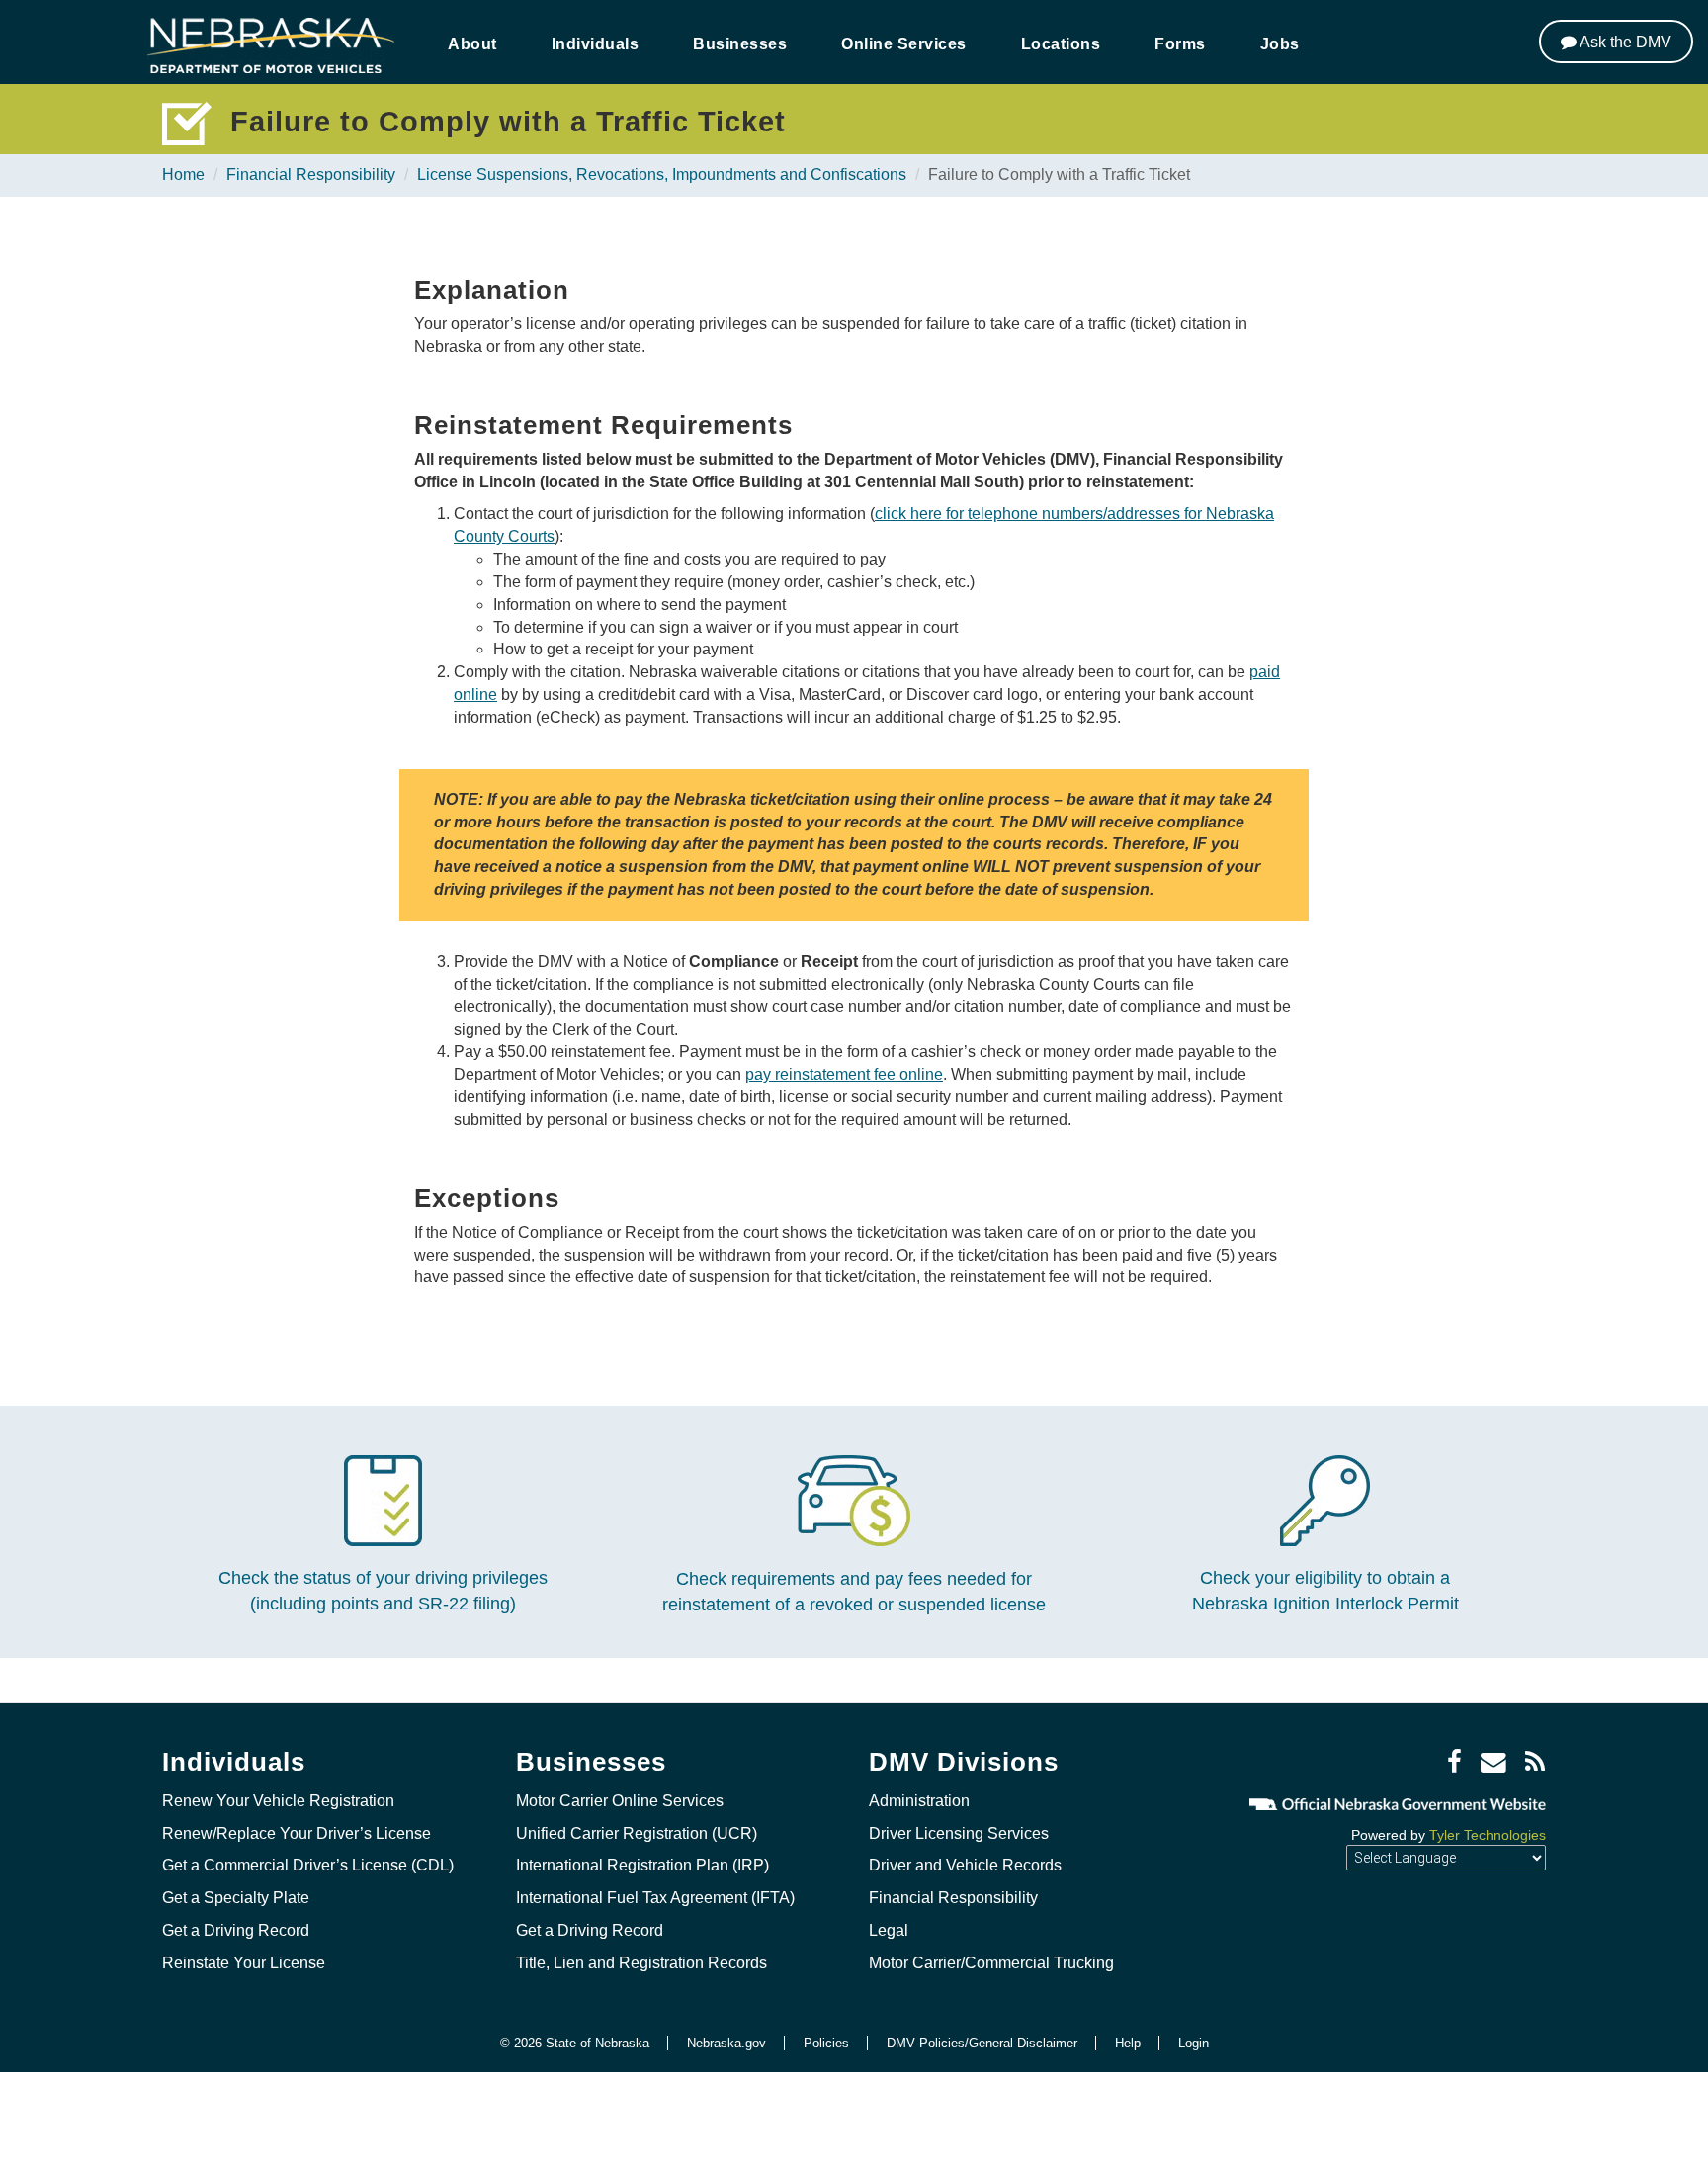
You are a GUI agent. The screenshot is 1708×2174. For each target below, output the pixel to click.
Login (1194, 2043)
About (472, 44)
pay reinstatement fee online (844, 1074)
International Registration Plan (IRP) (642, 1865)
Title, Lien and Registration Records (641, 1963)
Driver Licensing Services (959, 1833)
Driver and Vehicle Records (965, 1865)
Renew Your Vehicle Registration (278, 1801)
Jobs (1280, 44)
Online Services (904, 44)
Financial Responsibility (311, 174)
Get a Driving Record (236, 1930)
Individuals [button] (596, 44)
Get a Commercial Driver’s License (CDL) (308, 1865)
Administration (919, 1801)
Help (1128, 2043)
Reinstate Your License (244, 1963)
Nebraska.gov (726, 2043)
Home (183, 174)
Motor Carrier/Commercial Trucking (991, 1963)
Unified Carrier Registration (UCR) (637, 1833)
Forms (1180, 44)
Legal (889, 1930)
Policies (826, 2043)
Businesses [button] (740, 44)
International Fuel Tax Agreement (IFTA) (655, 1898)
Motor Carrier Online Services (620, 1801)
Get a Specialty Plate (236, 1898)
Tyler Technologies (1488, 1835)
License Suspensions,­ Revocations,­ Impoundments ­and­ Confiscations (662, 174)
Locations (1061, 44)
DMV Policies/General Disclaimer (982, 2043)
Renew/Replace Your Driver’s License (297, 1833)
